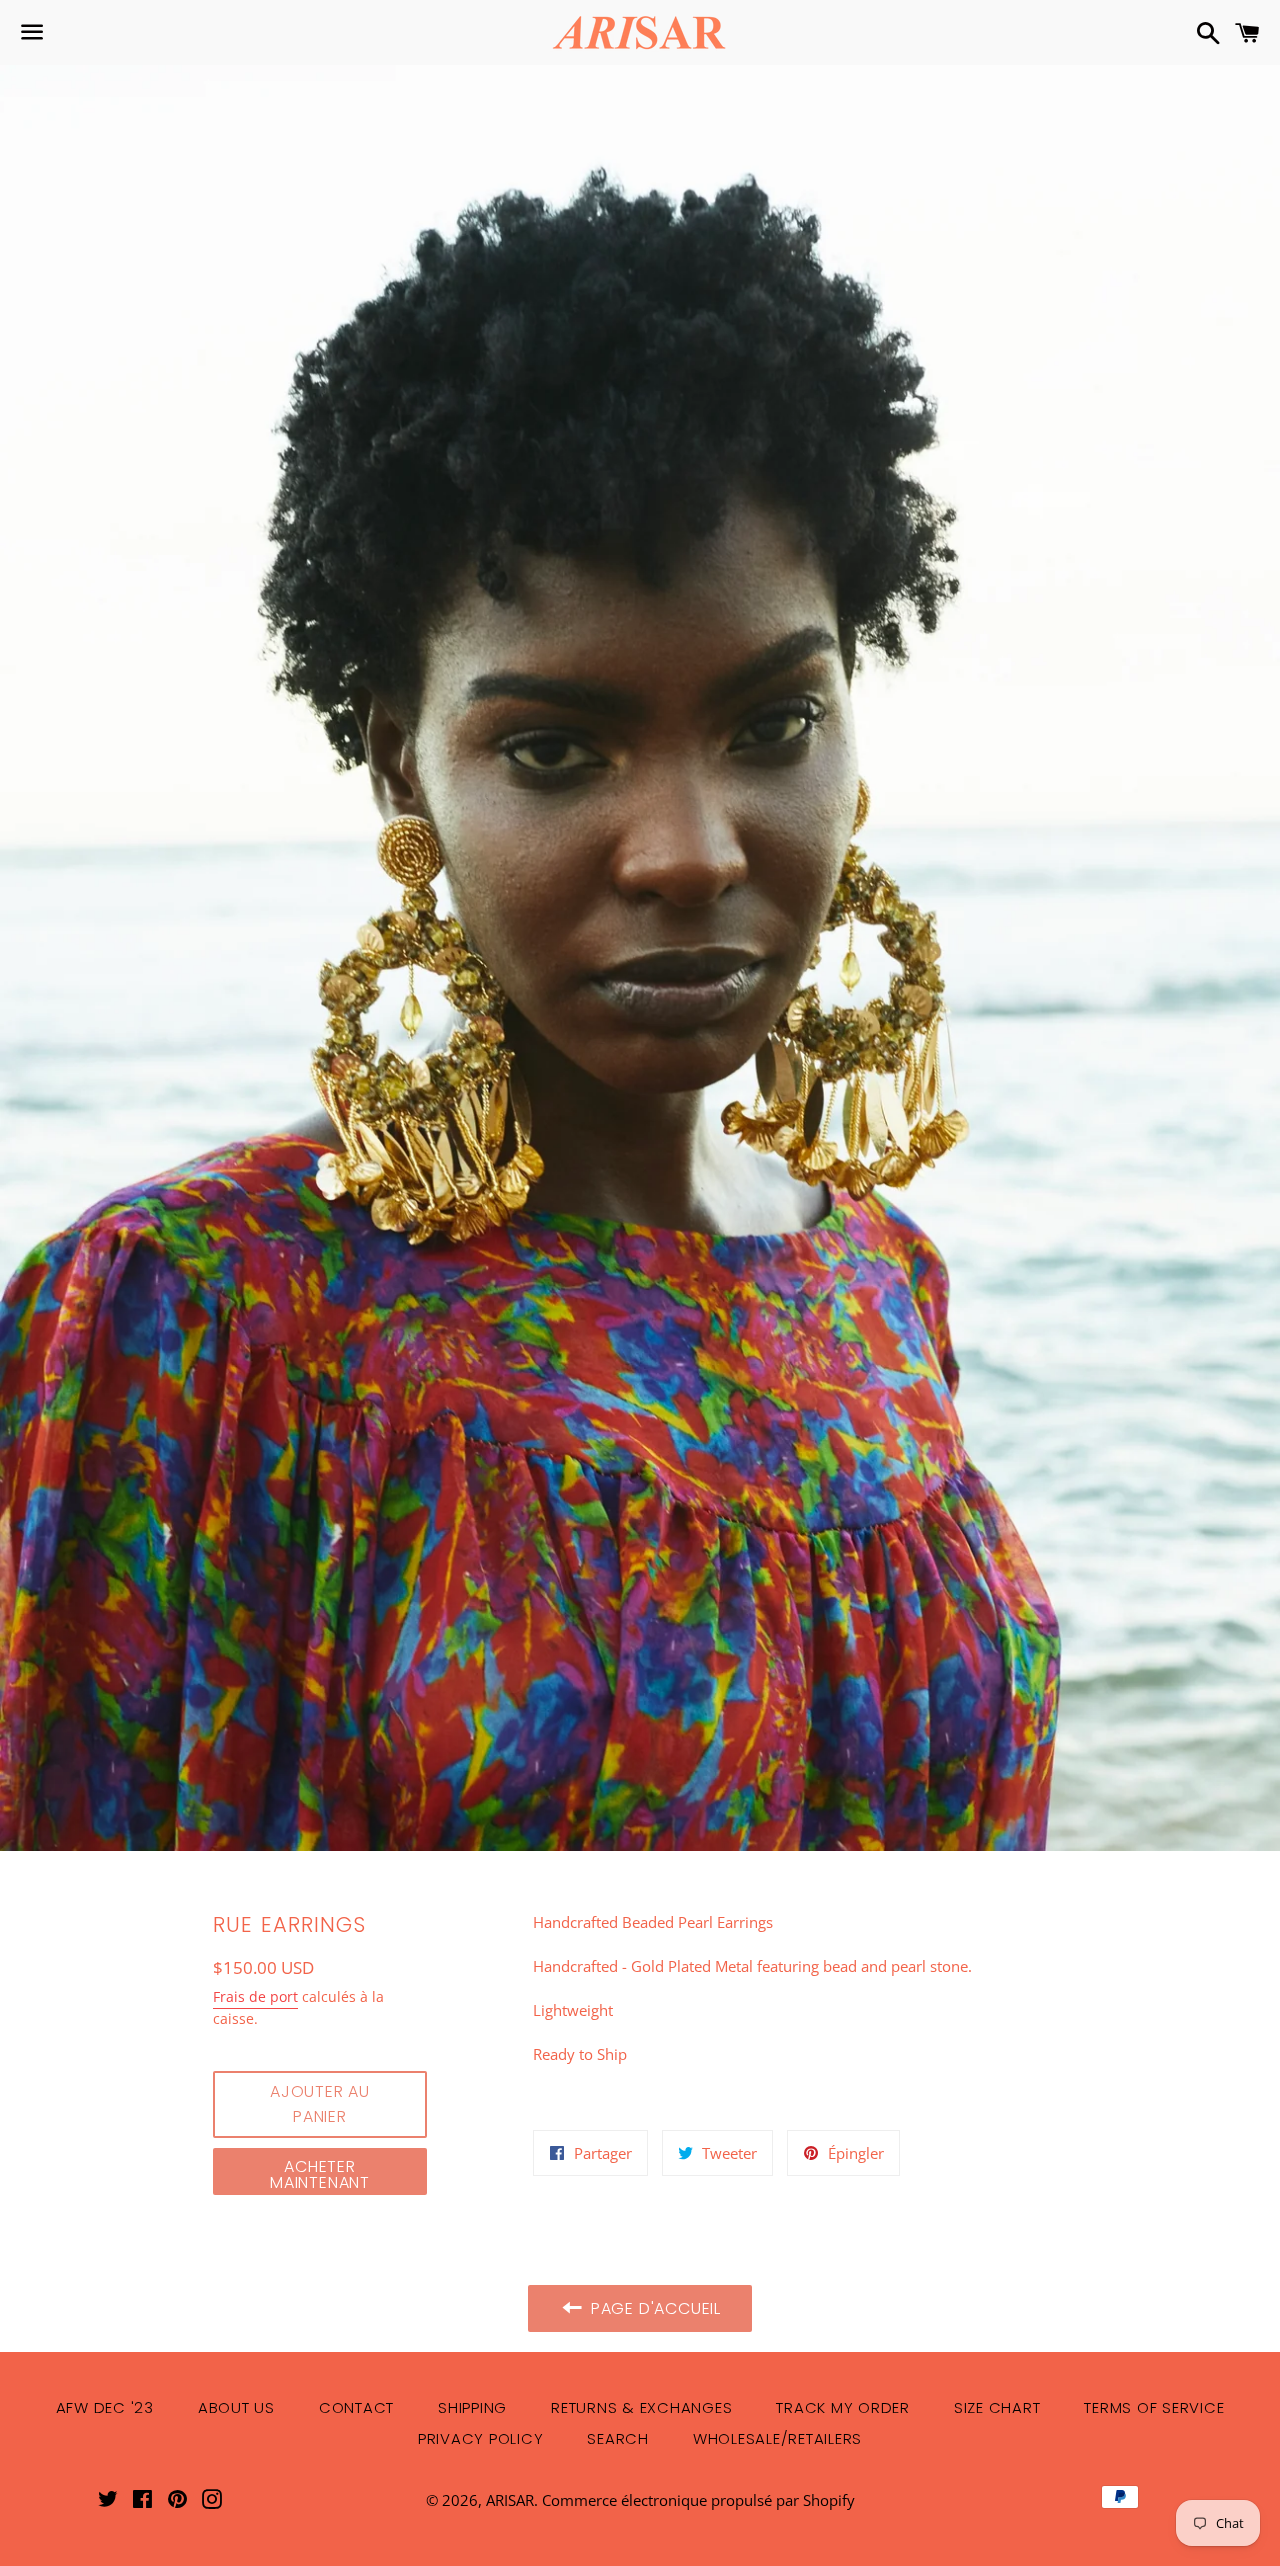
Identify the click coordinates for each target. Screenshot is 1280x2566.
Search (618, 2438)
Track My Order (843, 2407)
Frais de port (255, 1996)
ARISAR (510, 2500)
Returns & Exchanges (641, 2407)
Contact (356, 2407)
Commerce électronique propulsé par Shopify (698, 2500)
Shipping (472, 2407)
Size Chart (997, 2407)
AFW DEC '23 (105, 2407)
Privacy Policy (481, 2438)
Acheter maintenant (320, 2174)
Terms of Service (1154, 2407)
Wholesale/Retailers (777, 2438)
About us (236, 2407)
